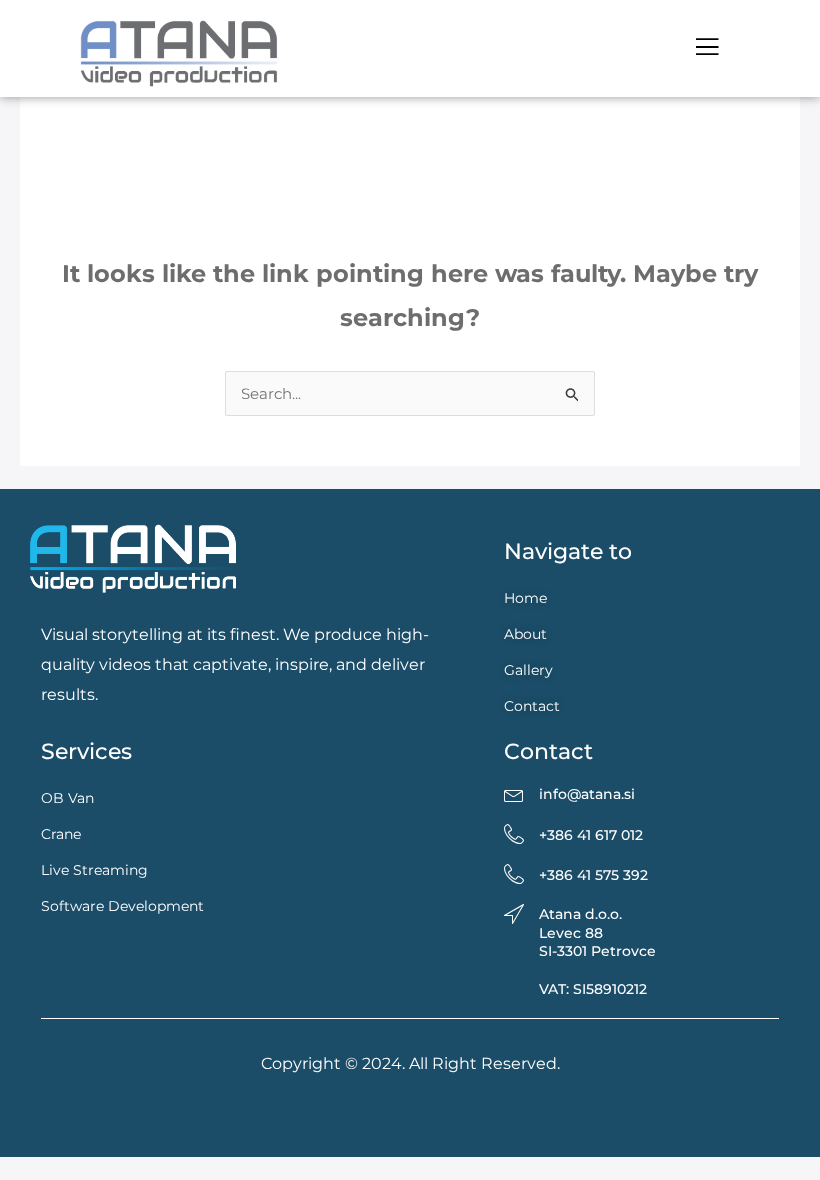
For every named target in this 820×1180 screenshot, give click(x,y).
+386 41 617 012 (591, 835)
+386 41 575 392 (593, 875)
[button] (707, 48)
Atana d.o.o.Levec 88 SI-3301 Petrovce (597, 932)
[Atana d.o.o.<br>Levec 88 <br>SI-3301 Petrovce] (514, 915)
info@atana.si (587, 794)
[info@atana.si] (514, 795)
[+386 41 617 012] (514, 835)
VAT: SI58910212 (593, 989)
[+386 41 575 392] (514, 875)
